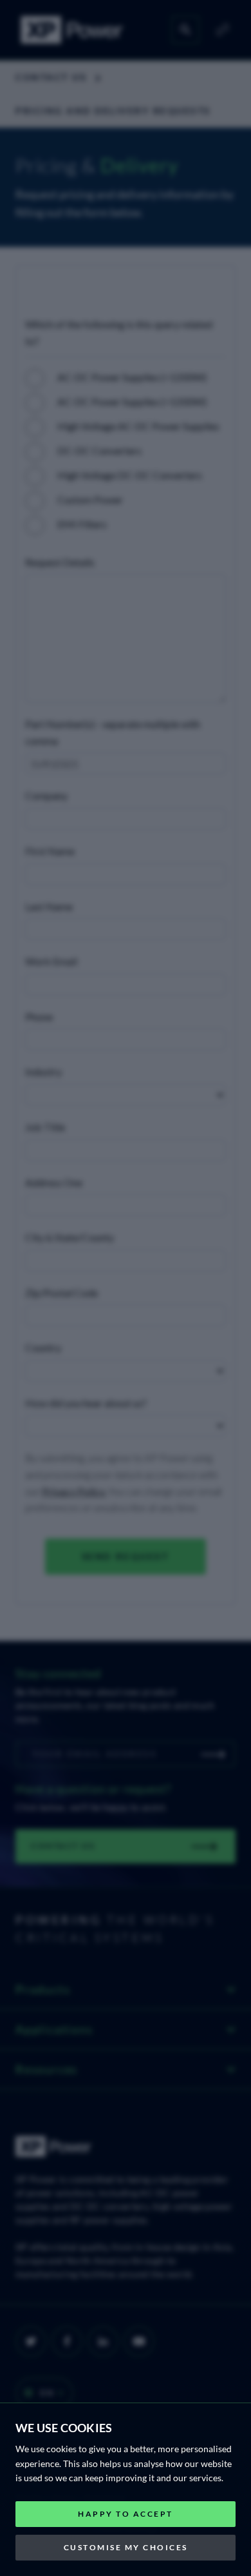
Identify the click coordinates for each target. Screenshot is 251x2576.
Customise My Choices (126, 2547)
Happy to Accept (126, 2514)
